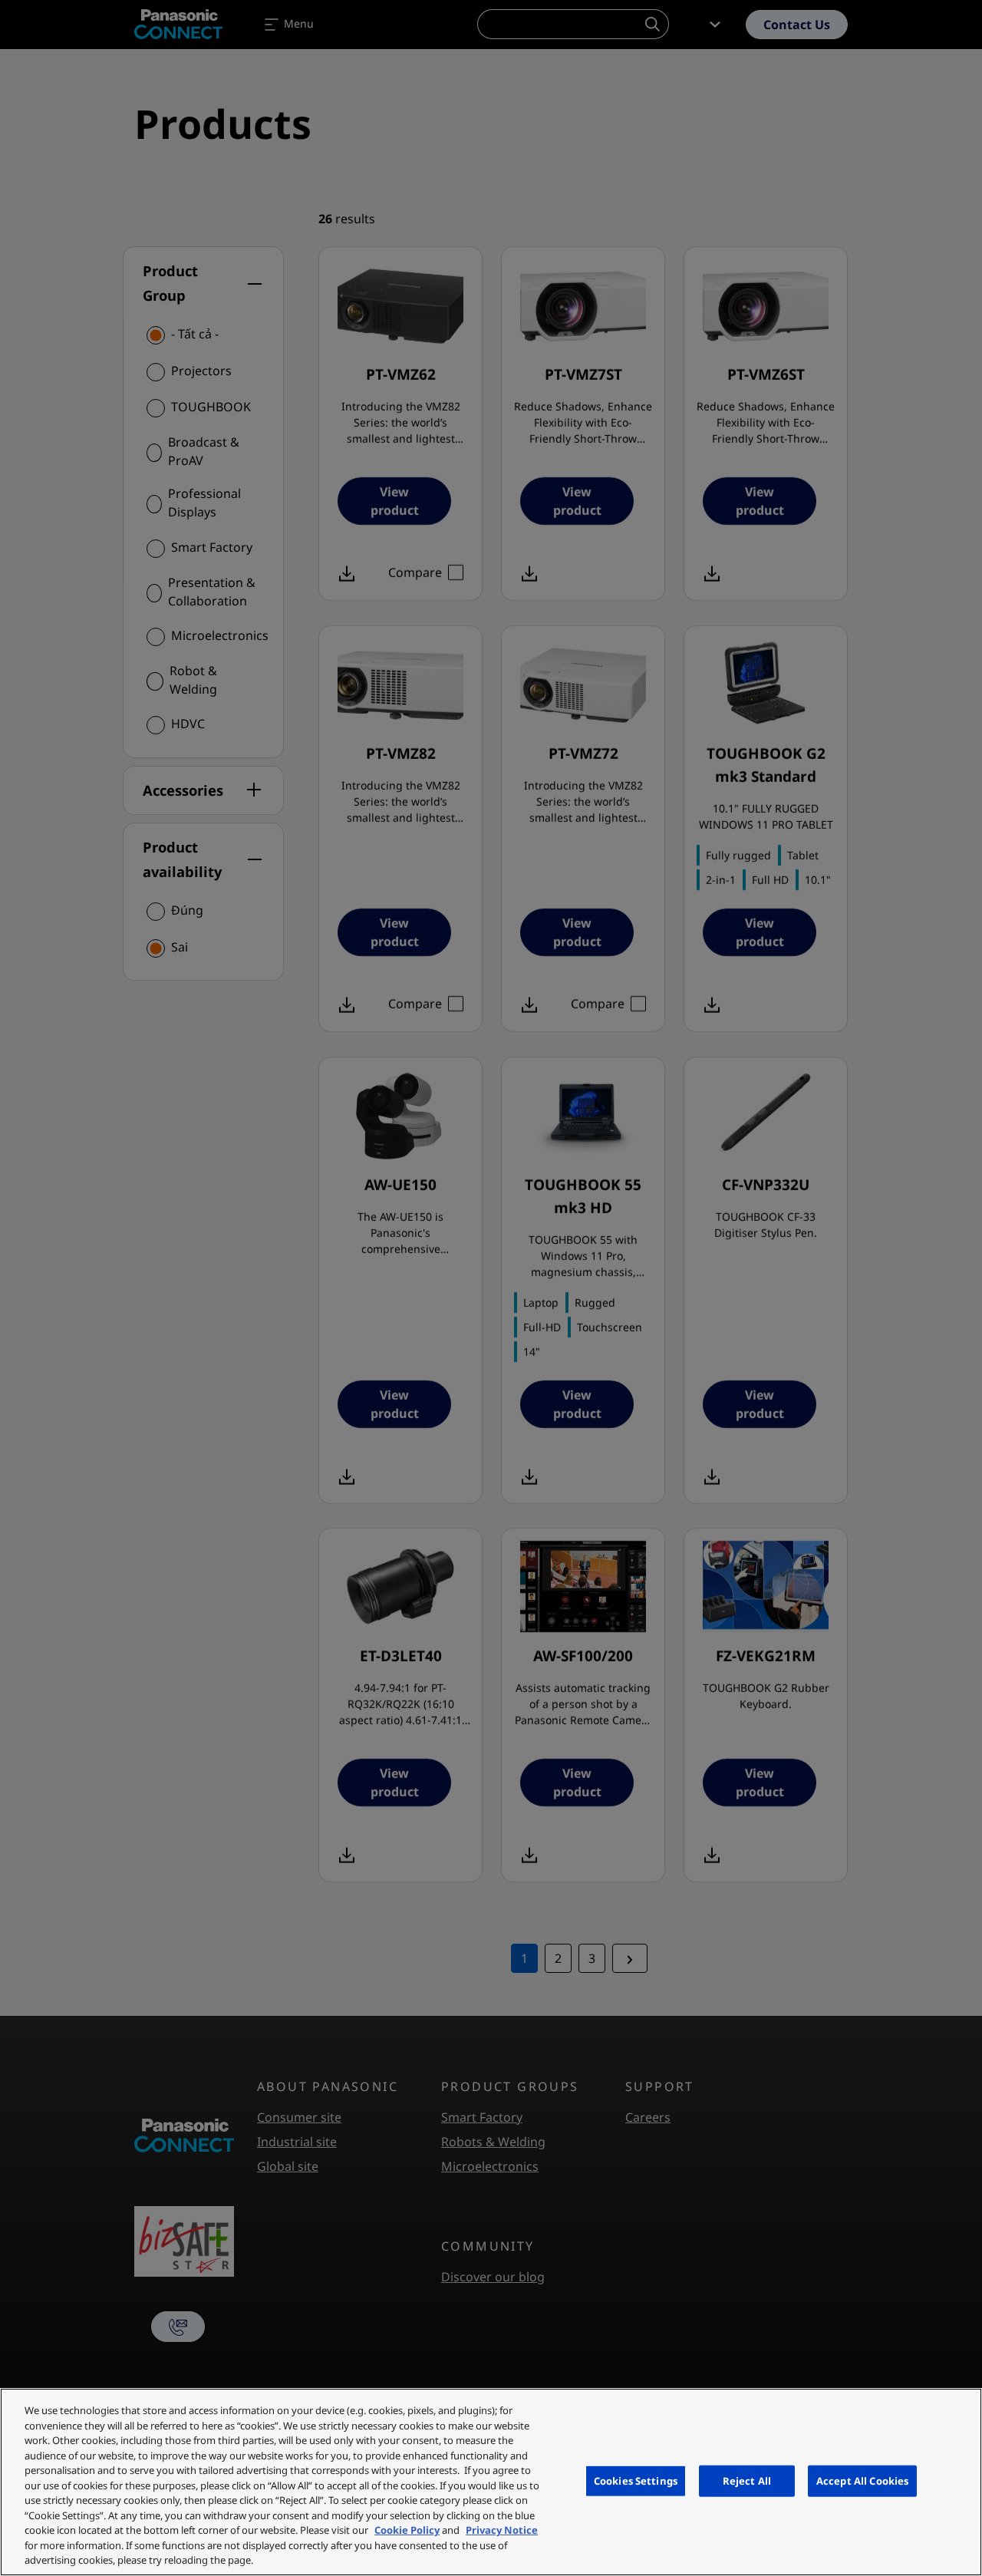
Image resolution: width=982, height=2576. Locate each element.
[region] (491, 2482)
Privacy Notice (502, 2530)
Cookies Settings (636, 2480)
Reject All (747, 2480)
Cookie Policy (407, 2530)
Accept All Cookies (862, 2480)
